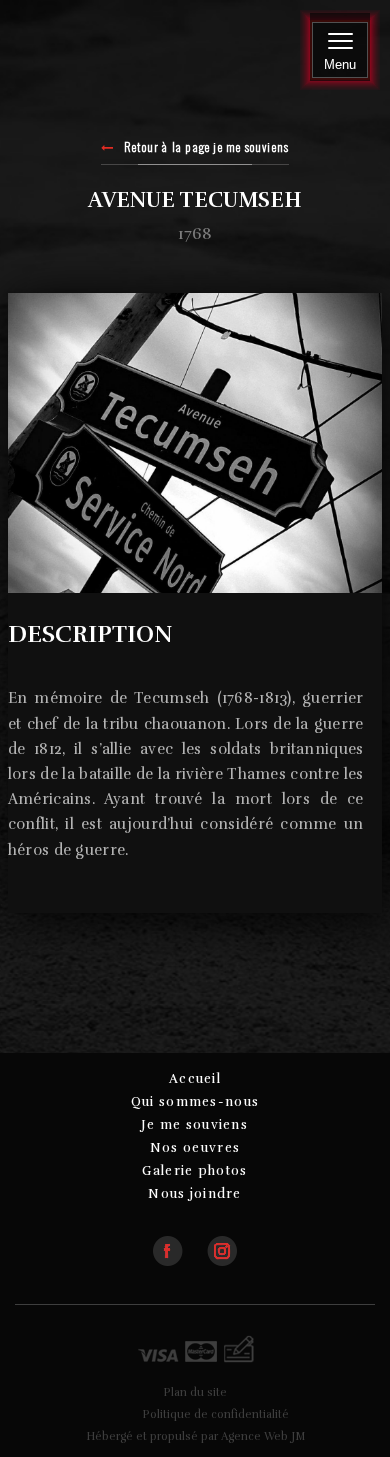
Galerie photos (194, 1171)
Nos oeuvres (195, 1148)
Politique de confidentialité (215, 1414)
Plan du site (195, 1392)
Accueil (195, 1079)
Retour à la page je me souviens (206, 148)
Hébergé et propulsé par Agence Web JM (195, 1436)
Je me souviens (195, 1125)
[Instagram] (222, 1242)
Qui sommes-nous (195, 1102)
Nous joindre (195, 1194)
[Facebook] (178, 1242)
